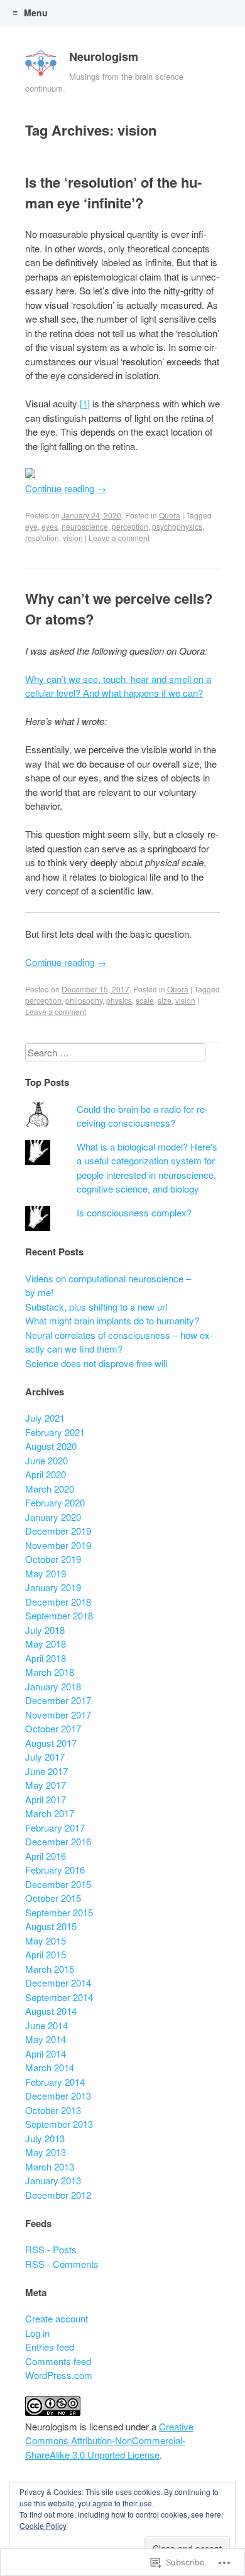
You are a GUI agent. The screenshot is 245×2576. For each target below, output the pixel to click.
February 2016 (55, 1870)
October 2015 (53, 1898)
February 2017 (55, 1827)
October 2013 (53, 2110)
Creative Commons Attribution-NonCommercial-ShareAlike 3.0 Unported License (109, 2440)
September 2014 (59, 1997)
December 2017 (58, 1700)
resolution (42, 538)
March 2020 (50, 1489)
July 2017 (45, 1757)
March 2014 (50, 2067)
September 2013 (59, 2124)
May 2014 (46, 2039)
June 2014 (46, 2025)
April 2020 (46, 1474)
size (165, 1000)
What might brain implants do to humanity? (112, 1320)
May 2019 (46, 1573)
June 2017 (46, 1771)
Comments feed (58, 2361)
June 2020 (46, 1460)
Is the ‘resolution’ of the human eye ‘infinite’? (113, 192)
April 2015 (46, 1954)
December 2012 (58, 2195)
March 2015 (50, 1969)
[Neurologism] (41, 66)
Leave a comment (119, 538)
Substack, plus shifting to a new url (96, 1307)
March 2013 (50, 2166)
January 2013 (53, 2180)
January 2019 (53, 1587)
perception (130, 526)
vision (73, 538)
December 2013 (58, 2096)
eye (31, 526)
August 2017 (51, 1743)
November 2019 (58, 1545)
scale (145, 1000)
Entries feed (50, 2347)
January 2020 (53, 1517)
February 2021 (55, 1432)
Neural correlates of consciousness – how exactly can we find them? (119, 1342)
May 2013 (46, 2152)
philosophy (84, 1000)
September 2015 (59, 1912)
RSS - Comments (62, 2264)
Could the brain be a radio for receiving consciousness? (142, 1116)
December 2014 (58, 1983)
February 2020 (55, 1502)
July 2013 (45, 2138)
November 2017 (58, 1715)
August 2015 (51, 1926)
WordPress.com (59, 2375)
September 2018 (59, 1615)
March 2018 (50, 1672)
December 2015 (58, 1884)
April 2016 (46, 1856)
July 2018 (45, 1630)
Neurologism (104, 56)
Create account (57, 2318)
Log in (37, 2333)
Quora (170, 515)
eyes (50, 526)
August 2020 (51, 1446)
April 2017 (46, 1799)
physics (119, 1000)
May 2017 (46, 1785)
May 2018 (46, 1644)
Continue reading (66, 488)
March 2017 (50, 1813)
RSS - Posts (51, 2249)
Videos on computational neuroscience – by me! (108, 1285)
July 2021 (45, 1418)
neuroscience (85, 526)
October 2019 (53, 1559)
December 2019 (58, 1531)
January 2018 (53, 1686)
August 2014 (51, 2011)
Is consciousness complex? (134, 1212)
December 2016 (58, 1841)
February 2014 (55, 2082)
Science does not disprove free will (96, 1363)
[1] (85, 403)
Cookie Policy (43, 2525)
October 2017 (53, 1728)
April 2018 (46, 1658)
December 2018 (58, 1602)
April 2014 (46, 2053)
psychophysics (177, 526)
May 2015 (46, 1940)
